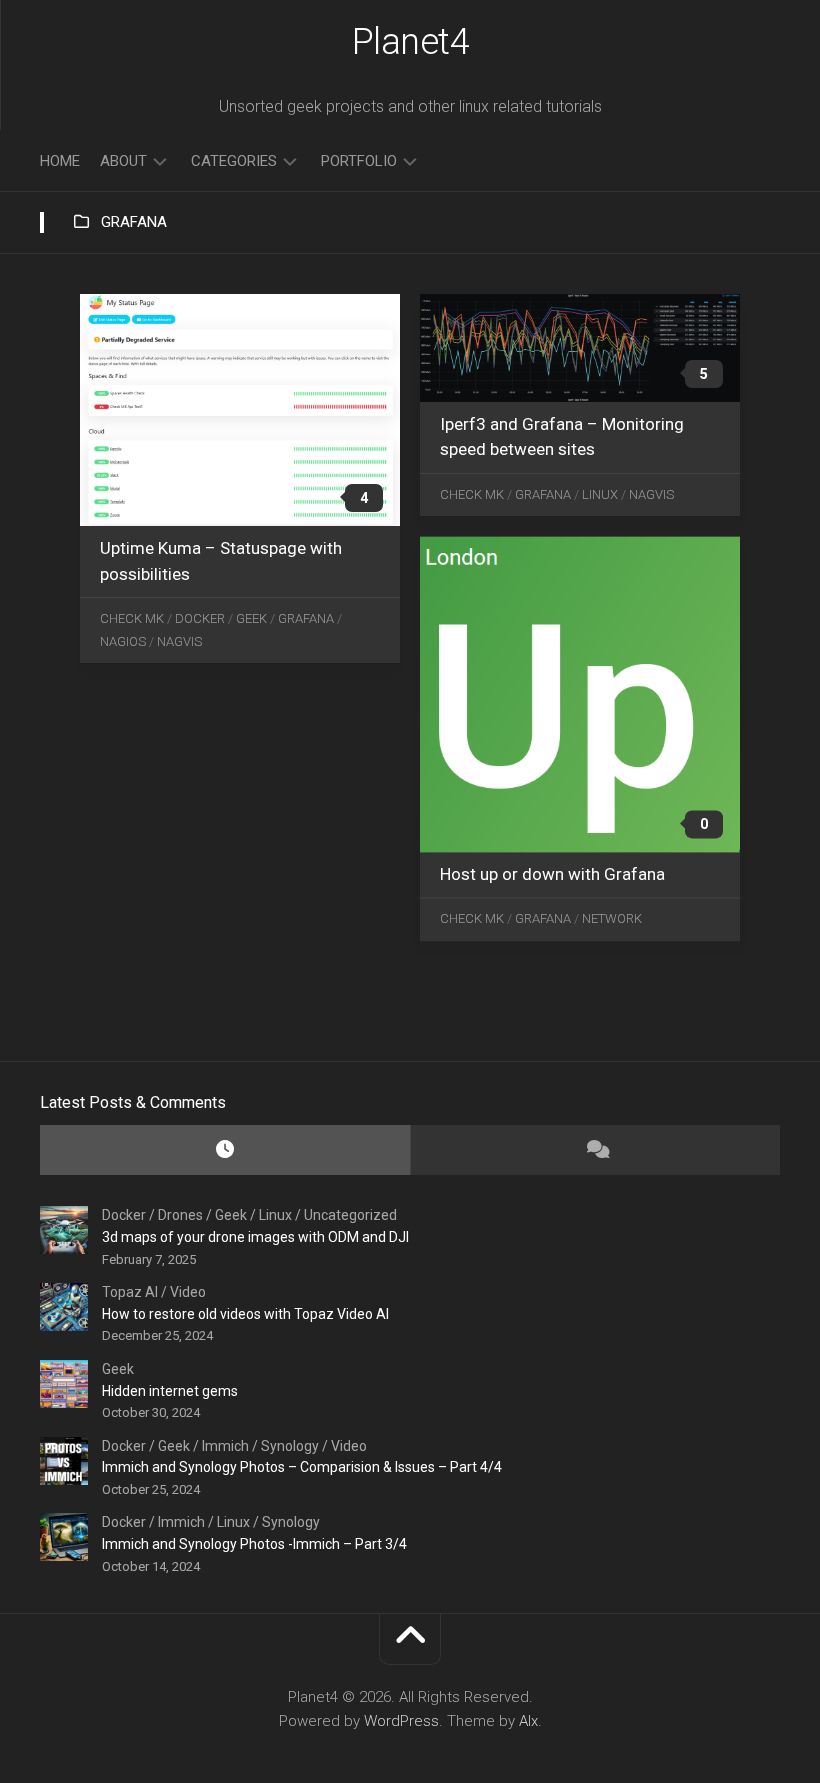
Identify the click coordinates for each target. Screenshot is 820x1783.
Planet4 (411, 42)
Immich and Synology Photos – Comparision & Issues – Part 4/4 (302, 1467)
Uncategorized (350, 1215)
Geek (251, 618)
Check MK (132, 618)
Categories (234, 161)
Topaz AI (130, 1292)
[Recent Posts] (225, 1150)
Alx (528, 1721)
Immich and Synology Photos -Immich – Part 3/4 (254, 1544)
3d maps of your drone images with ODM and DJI (255, 1237)
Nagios (123, 641)
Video (188, 1292)
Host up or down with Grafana (552, 874)
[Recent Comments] (595, 1150)
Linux (600, 494)
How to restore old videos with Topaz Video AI (245, 1314)
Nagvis (179, 641)
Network (612, 919)
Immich (225, 1446)
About (123, 161)
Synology (290, 1446)
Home (60, 161)
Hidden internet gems (170, 1391)
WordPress (401, 1721)
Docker (200, 618)
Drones (180, 1215)
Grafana (306, 618)
